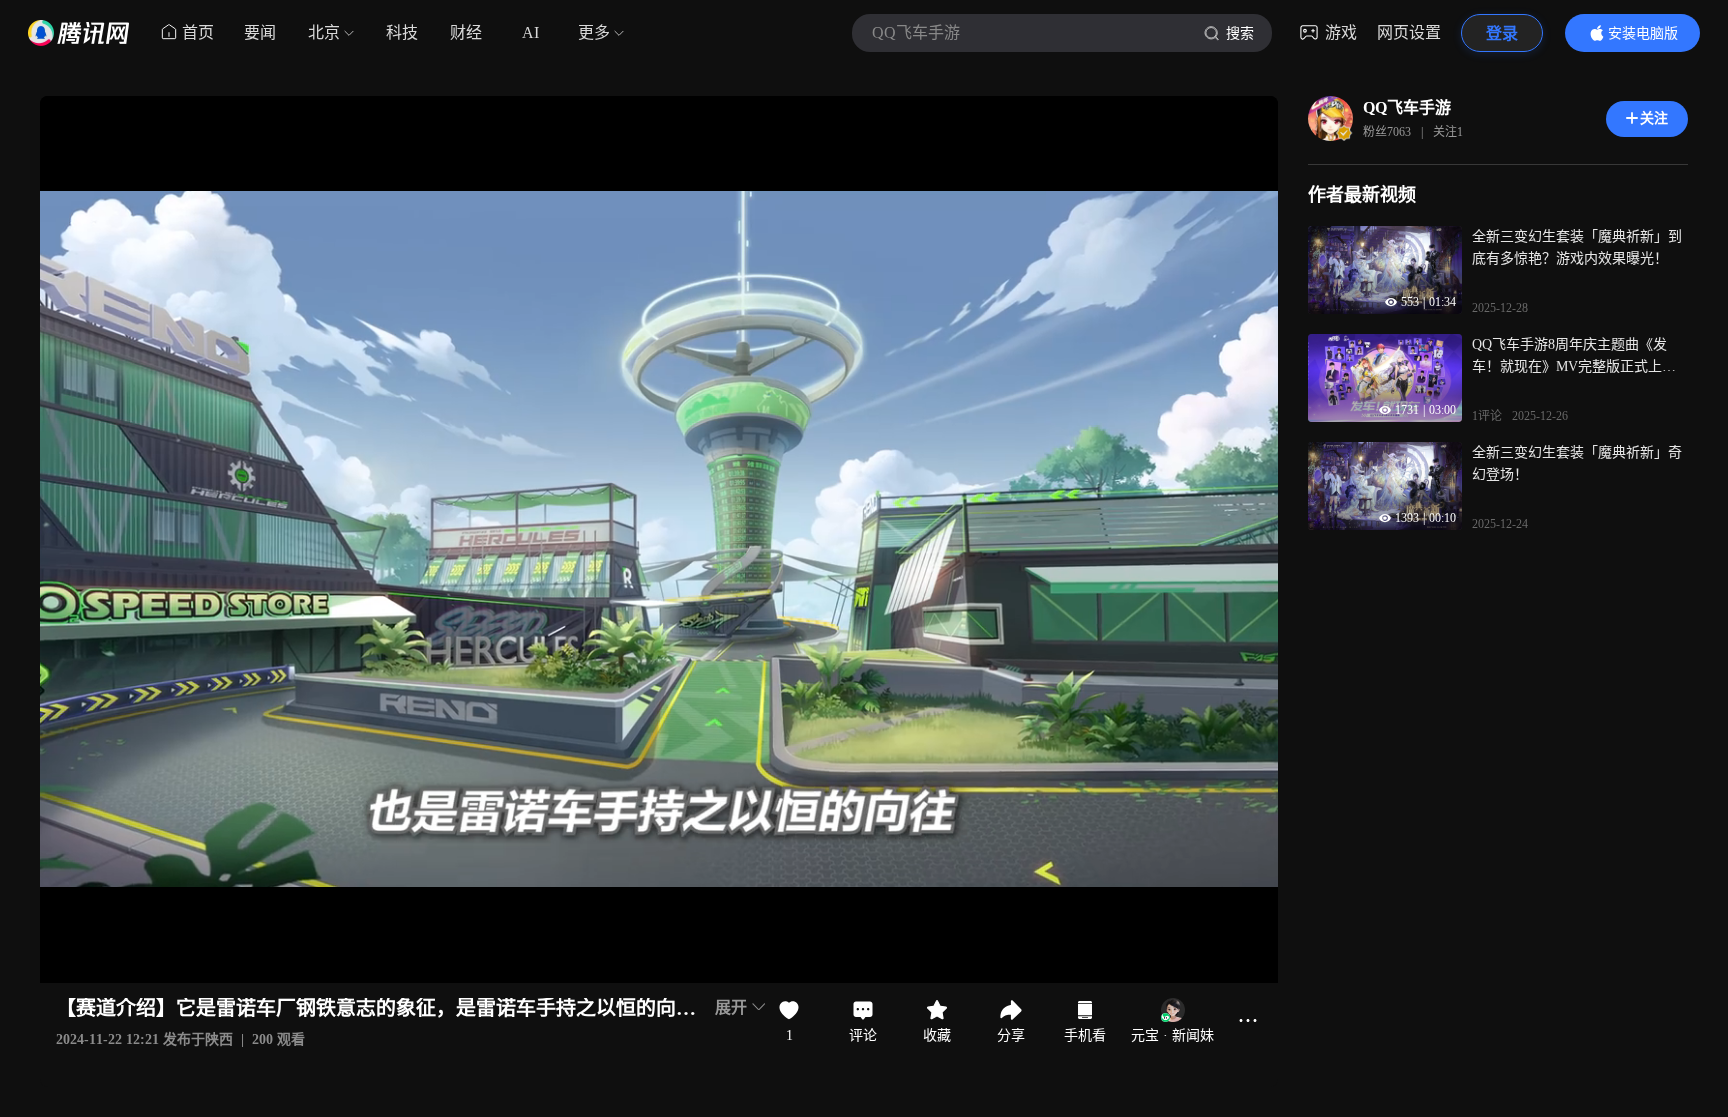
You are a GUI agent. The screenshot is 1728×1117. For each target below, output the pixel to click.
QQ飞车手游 (1407, 107)
